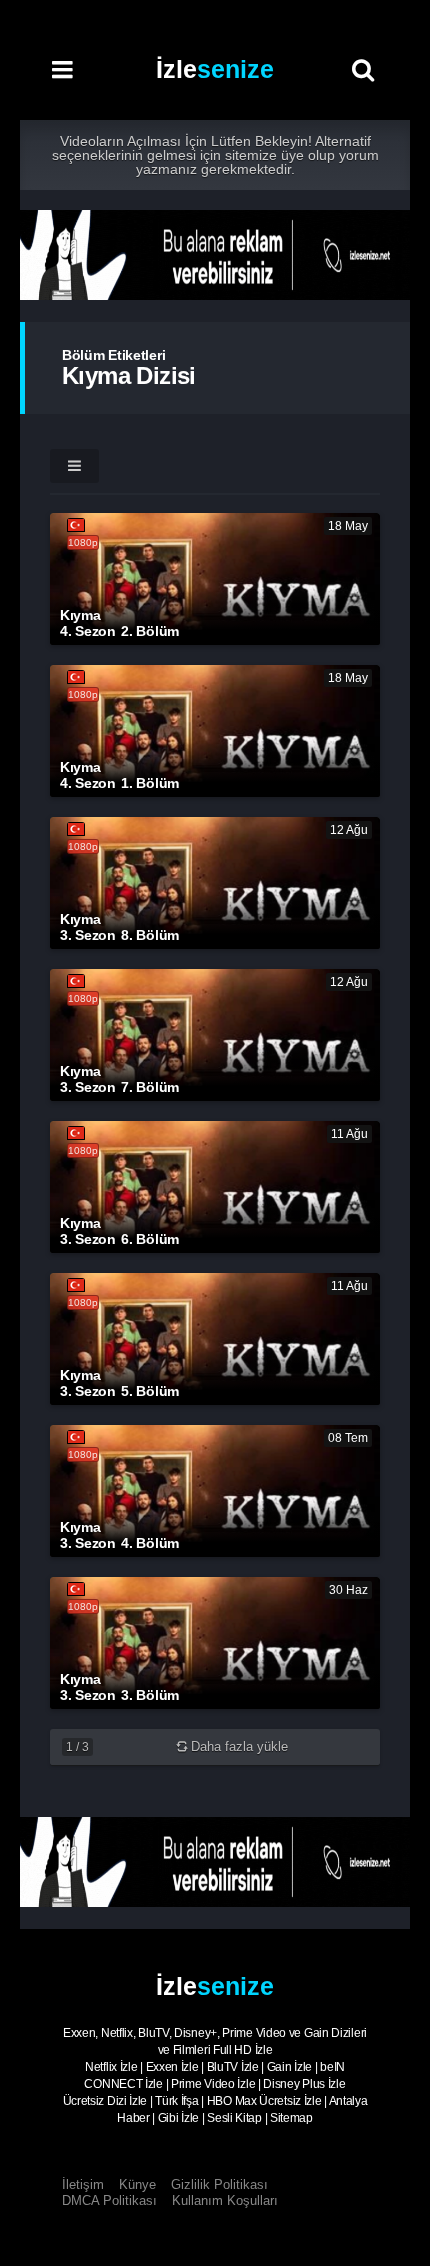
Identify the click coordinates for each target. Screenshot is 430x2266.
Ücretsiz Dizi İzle (105, 2101)
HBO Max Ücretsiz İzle (264, 2101)
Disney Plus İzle (304, 2084)
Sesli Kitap (234, 2118)
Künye (137, 2184)
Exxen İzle (172, 2067)
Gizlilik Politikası (219, 2184)
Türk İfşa (176, 2101)
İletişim (83, 2184)
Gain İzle (289, 2067)
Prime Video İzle (213, 2084)
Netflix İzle (111, 2067)
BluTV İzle (233, 2067)
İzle (215, 69)
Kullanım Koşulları (225, 2200)
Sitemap (291, 2118)
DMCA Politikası (109, 2200)
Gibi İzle (178, 2118)
